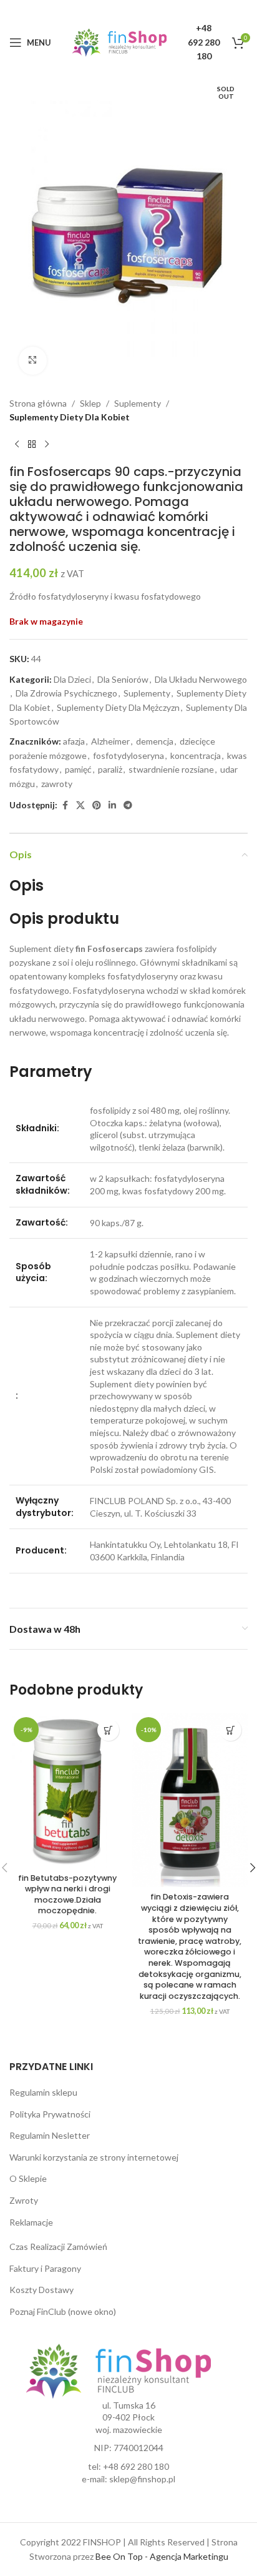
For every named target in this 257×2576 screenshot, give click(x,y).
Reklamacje (31, 2222)
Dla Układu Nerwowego (201, 679)
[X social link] (80, 805)
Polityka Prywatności (50, 2114)
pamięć (78, 769)
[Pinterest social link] (97, 805)
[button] (108, 1730)
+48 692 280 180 (136, 2466)
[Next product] (47, 444)
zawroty (57, 784)
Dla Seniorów (123, 679)
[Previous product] (17, 444)
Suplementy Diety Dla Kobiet (70, 417)
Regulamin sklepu (43, 2092)
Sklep (90, 403)
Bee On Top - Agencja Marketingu (162, 2556)
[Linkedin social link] (112, 805)
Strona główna (38, 403)
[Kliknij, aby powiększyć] (33, 361)
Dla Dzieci (72, 679)
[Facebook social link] (65, 805)
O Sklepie (28, 2178)
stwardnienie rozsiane (171, 769)
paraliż (110, 769)
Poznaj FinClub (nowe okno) (63, 2311)
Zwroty (24, 2200)
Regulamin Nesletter (50, 2135)
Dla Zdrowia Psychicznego (66, 693)
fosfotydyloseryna (128, 755)
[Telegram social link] (128, 805)
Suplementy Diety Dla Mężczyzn (118, 707)
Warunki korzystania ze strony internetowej (94, 2157)
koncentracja (196, 755)
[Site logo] (119, 42)
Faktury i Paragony (45, 2268)
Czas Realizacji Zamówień (58, 2247)
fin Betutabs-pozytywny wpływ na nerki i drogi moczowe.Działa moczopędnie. (67, 1895)
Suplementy (138, 403)
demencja (155, 741)
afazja (74, 741)
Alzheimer (110, 741)
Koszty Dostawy (41, 2290)
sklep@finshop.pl (142, 2479)
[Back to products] (32, 444)
